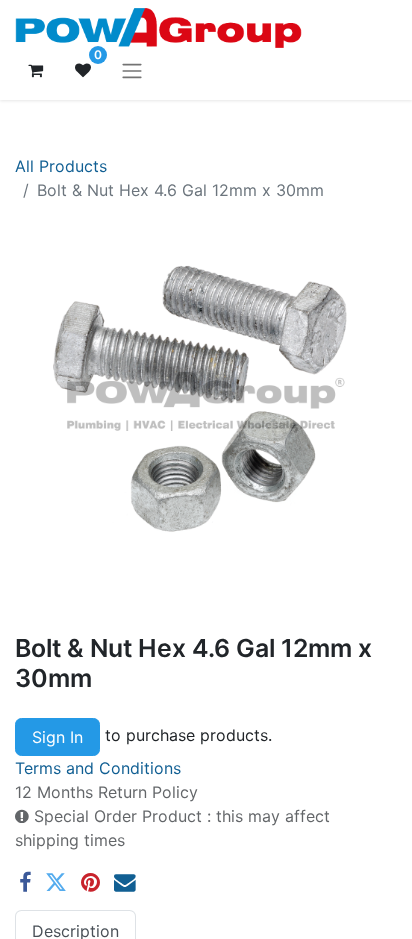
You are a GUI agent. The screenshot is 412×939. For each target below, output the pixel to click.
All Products (61, 166)
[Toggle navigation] (132, 70)
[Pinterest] (90, 883)
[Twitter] (56, 883)
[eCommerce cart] (35, 70)
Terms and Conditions (98, 768)
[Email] (125, 883)
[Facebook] (25, 883)
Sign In (57, 737)
